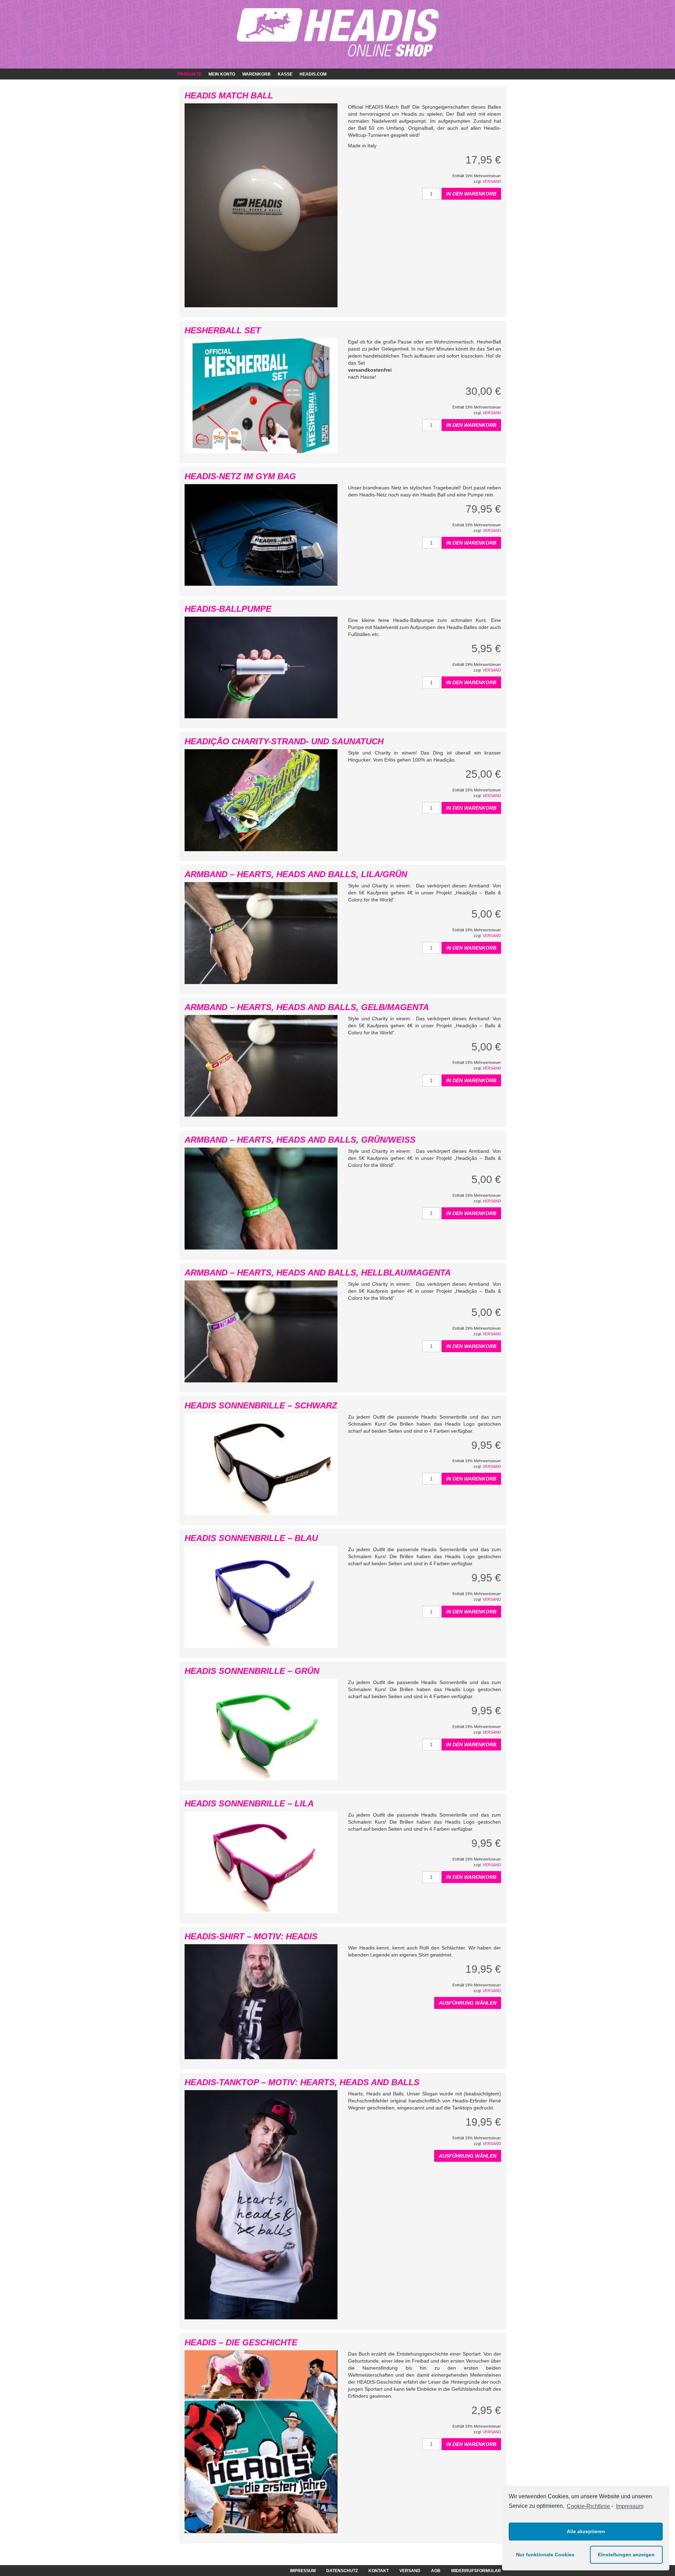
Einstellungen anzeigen (626, 2555)
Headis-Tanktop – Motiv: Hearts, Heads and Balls (302, 2082)
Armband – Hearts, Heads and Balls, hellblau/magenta (318, 1273)
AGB (436, 2571)
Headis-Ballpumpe (228, 609)
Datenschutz (342, 2571)
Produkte (189, 74)
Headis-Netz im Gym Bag (240, 476)
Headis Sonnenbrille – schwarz (261, 1405)
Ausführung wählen (468, 2003)
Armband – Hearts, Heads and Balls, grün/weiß (300, 1140)
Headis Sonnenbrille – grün (252, 1671)
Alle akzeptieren (586, 2531)
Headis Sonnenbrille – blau (251, 1538)
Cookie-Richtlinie (588, 2506)
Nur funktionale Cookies (545, 2555)
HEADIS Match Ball (229, 95)
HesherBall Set (223, 330)
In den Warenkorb (471, 194)
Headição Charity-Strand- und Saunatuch (284, 741)
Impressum (629, 2506)
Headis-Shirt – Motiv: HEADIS (251, 1936)
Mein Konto (222, 74)
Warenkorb (256, 74)
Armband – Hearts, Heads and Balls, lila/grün (296, 874)
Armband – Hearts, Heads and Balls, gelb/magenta (307, 1007)
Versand (492, 181)
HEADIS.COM (313, 74)
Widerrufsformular (476, 2571)
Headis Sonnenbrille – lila (249, 1803)
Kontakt (379, 2571)
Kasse (285, 74)
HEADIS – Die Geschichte (241, 2342)
